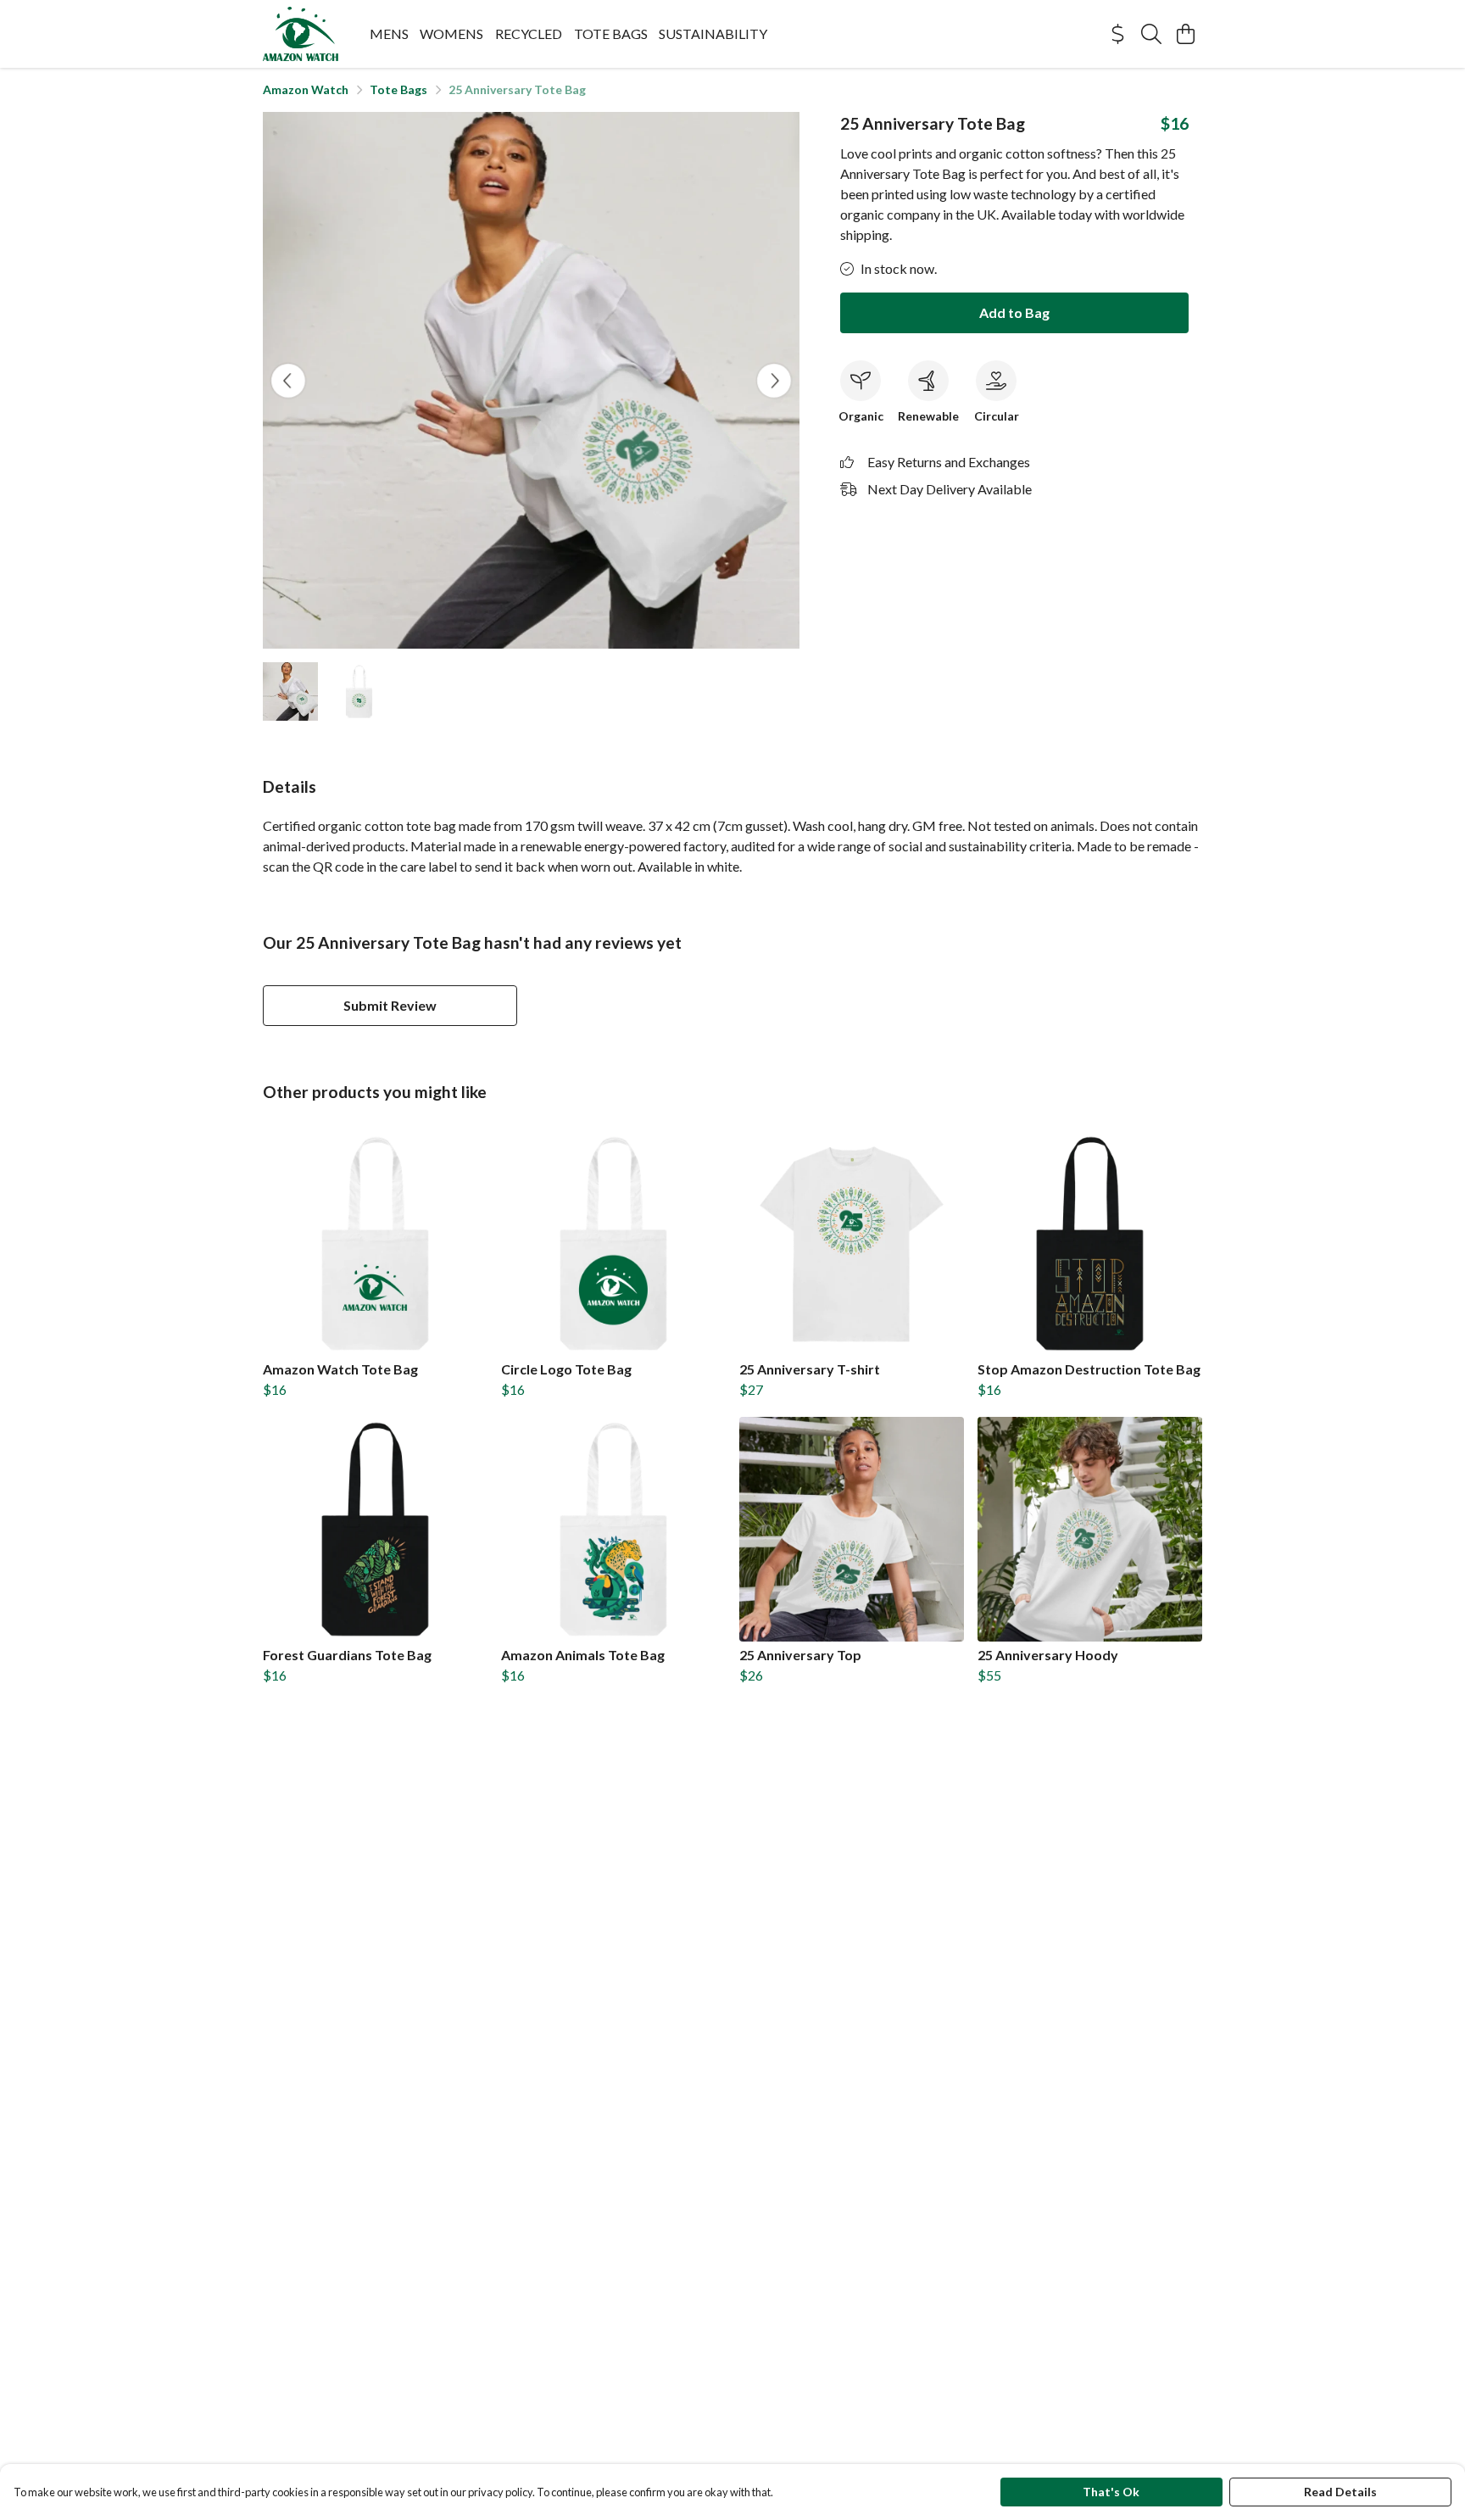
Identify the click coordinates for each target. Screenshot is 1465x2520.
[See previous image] (288, 381)
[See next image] (774, 381)
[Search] (1151, 34)
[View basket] (1185, 34)
